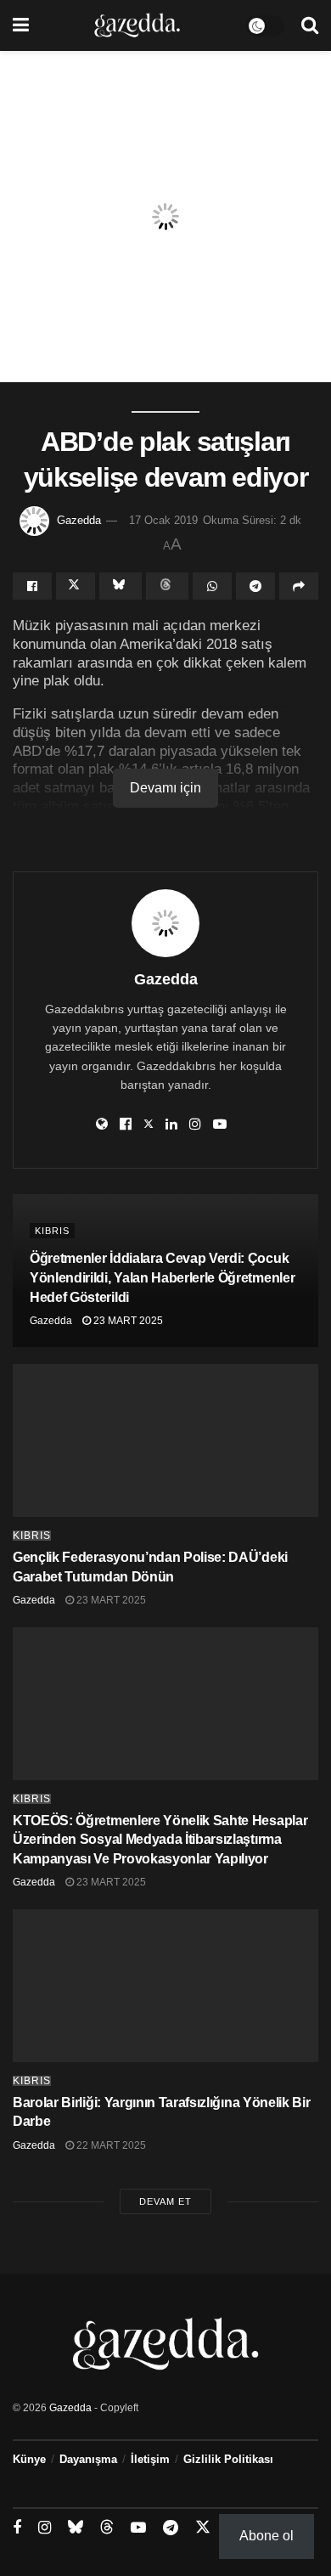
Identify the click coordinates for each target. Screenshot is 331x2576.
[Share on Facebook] (32, 586)
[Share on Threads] (167, 586)
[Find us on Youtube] (138, 2528)
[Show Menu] (21, 25)
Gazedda (79, 520)
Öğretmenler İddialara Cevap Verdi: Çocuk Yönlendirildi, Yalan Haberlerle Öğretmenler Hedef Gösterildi (162, 1278)
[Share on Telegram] (255, 586)
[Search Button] (310, 25)
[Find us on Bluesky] (76, 2528)
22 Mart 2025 (110, 2145)
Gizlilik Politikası (228, 2459)
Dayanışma (88, 2459)
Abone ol (266, 2536)
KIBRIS (52, 1231)
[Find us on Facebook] (17, 2528)
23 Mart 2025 (127, 1321)
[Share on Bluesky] (121, 586)
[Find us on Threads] (107, 2528)
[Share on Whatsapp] (212, 586)
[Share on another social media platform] (299, 586)
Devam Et (165, 2201)
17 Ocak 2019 (163, 520)
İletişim (150, 2459)
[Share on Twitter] (76, 586)
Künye (29, 2459)
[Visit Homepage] (137, 25)
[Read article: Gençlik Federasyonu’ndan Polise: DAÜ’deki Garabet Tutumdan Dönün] (165, 1440)
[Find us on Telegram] (171, 2528)
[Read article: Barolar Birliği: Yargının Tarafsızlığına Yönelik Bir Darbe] (165, 1986)
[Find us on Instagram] (45, 2528)
